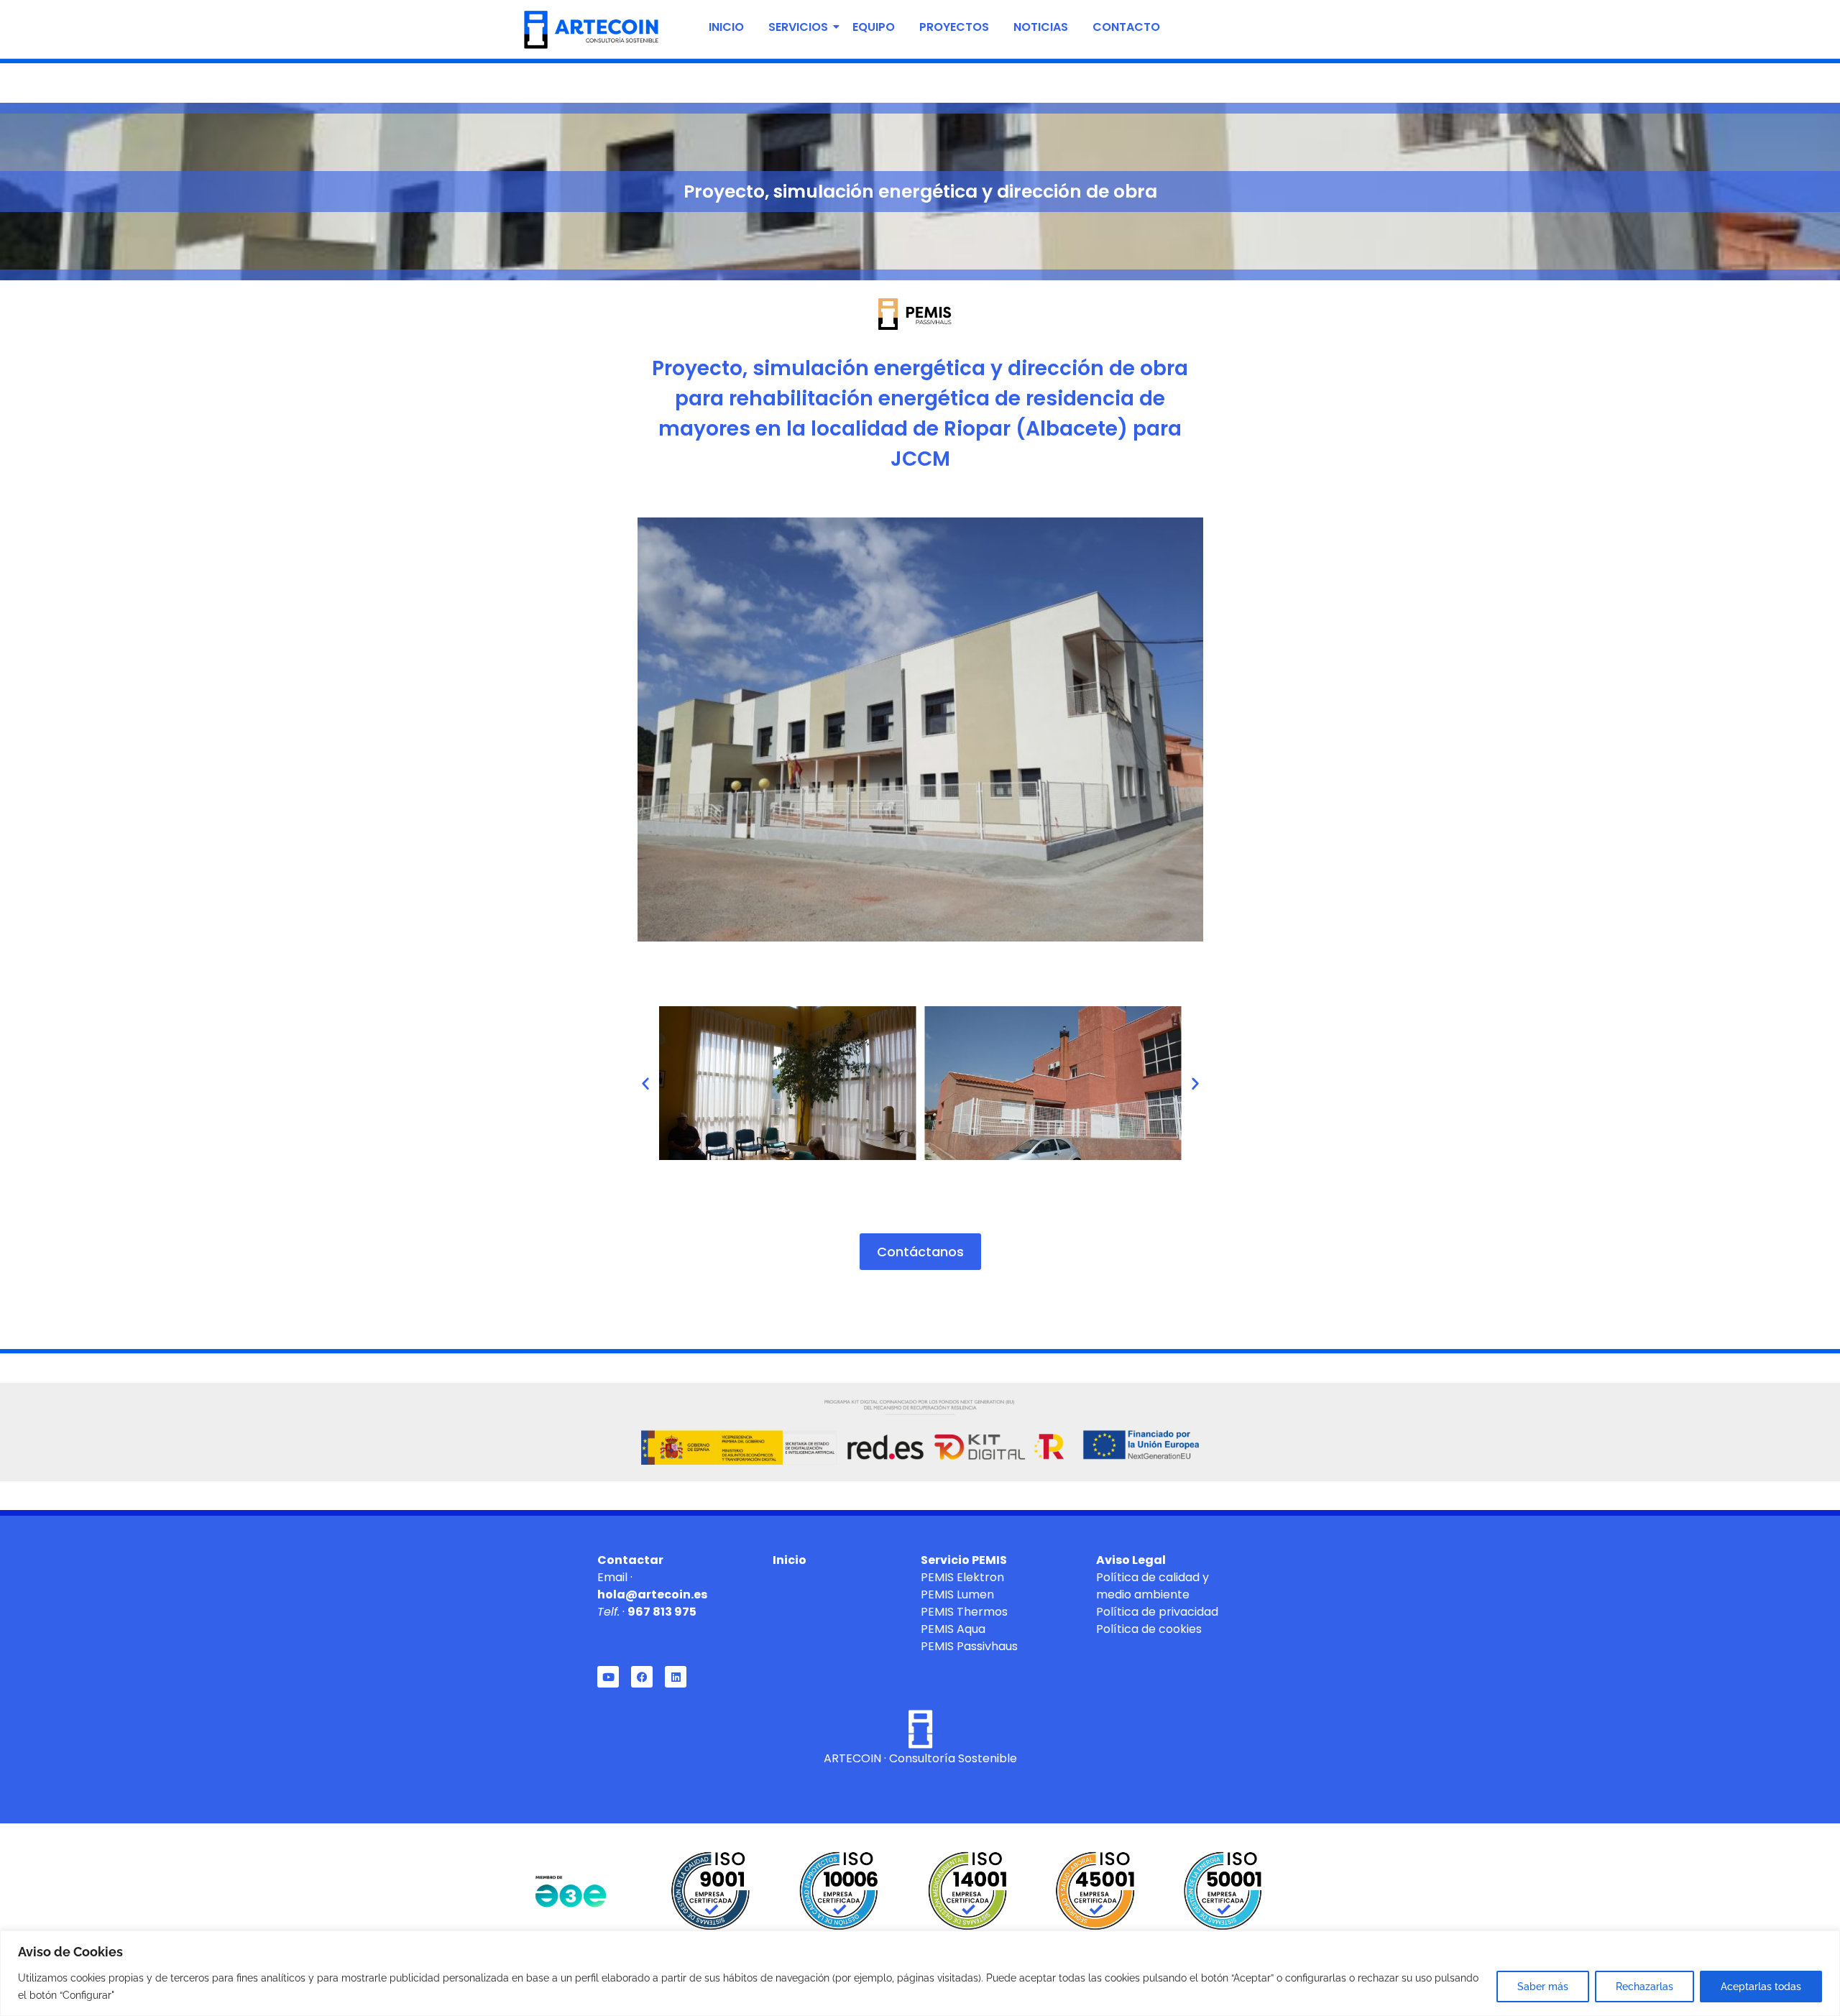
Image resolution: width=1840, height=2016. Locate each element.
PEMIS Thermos (964, 1612)
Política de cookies (1149, 1629)
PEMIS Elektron (962, 1577)
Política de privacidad (1157, 1612)
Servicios (798, 27)
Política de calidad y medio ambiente (1153, 1586)
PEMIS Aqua (953, 1629)
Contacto (1126, 27)
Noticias (1041, 27)
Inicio (726, 27)
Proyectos (954, 27)
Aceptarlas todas (1761, 1987)
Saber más (1543, 1987)
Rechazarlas (1644, 1987)
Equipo (874, 27)
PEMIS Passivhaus (969, 1646)
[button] (645, 1083)
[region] (920, 1973)
